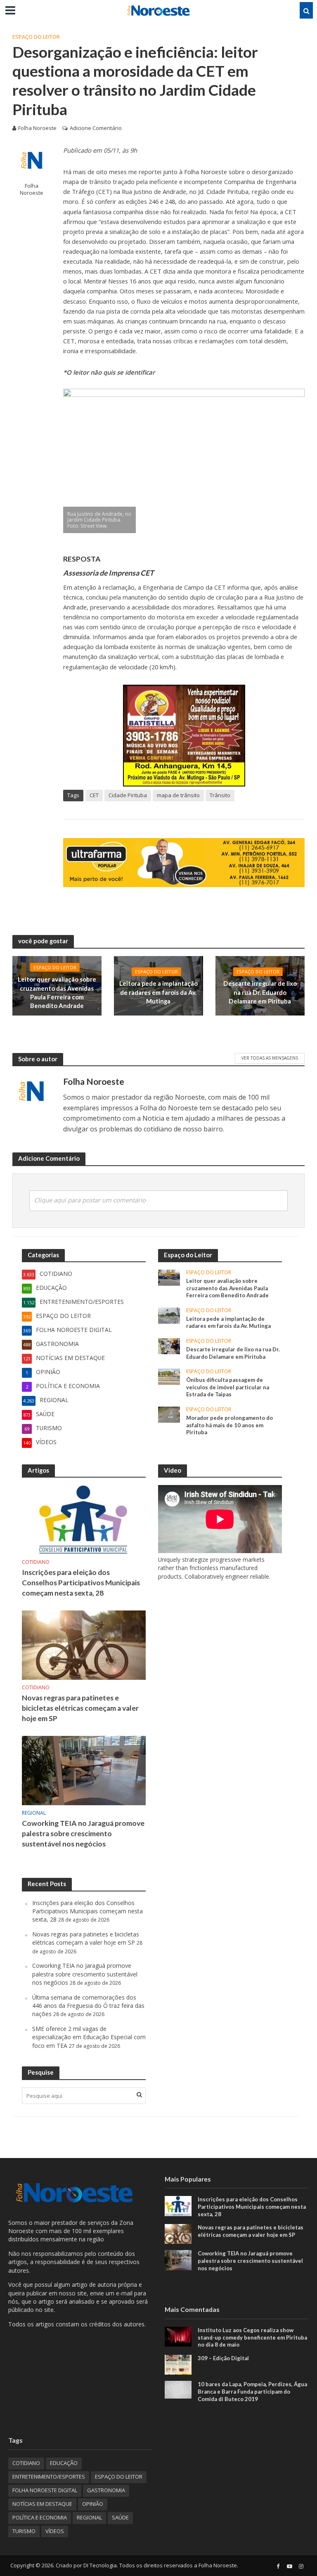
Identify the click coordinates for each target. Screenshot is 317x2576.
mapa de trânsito (178, 795)
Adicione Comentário (96, 128)
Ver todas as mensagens (270, 1058)
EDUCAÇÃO (64, 2463)
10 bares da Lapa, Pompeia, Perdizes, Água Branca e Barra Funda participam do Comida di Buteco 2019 (252, 2391)
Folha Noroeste (37, 128)
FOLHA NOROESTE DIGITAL (45, 2490)
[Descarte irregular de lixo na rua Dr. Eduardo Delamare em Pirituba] (169, 1345)
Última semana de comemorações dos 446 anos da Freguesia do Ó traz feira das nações (88, 2006)
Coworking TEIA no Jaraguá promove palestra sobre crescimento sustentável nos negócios (83, 1833)
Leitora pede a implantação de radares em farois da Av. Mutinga (158, 993)
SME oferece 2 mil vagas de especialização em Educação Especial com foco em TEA (89, 2037)
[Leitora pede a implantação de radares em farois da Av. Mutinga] (169, 1315)
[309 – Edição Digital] (178, 2364)
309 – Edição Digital (223, 2358)
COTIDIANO (36, 1562)
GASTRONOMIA (106, 2490)
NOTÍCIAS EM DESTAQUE (42, 2504)
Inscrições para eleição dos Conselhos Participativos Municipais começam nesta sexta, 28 (81, 1583)
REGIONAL (34, 1813)
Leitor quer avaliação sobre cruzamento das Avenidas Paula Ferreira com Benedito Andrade (57, 992)
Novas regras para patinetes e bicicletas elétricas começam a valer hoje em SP (80, 1708)
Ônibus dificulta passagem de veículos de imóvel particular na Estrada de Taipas (228, 1387)
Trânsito (220, 795)
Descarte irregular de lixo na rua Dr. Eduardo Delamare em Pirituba (260, 993)
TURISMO (24, 2531)
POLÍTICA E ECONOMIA (40, 2517)
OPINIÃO (93, 2504)
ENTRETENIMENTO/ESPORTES (49, 2477)
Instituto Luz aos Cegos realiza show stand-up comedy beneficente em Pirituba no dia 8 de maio (252, 2337)
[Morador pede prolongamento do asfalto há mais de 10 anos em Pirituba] (169, 1414)
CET (94, 795)
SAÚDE (120, 2517)
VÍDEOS (55, 2531)
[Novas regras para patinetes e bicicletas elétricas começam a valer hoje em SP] (84, 1645)
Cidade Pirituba (128, 795)
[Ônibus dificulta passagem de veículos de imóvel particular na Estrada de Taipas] (169, 1376)
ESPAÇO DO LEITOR (36, 37)
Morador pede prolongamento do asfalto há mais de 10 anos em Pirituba (229, 1425)
